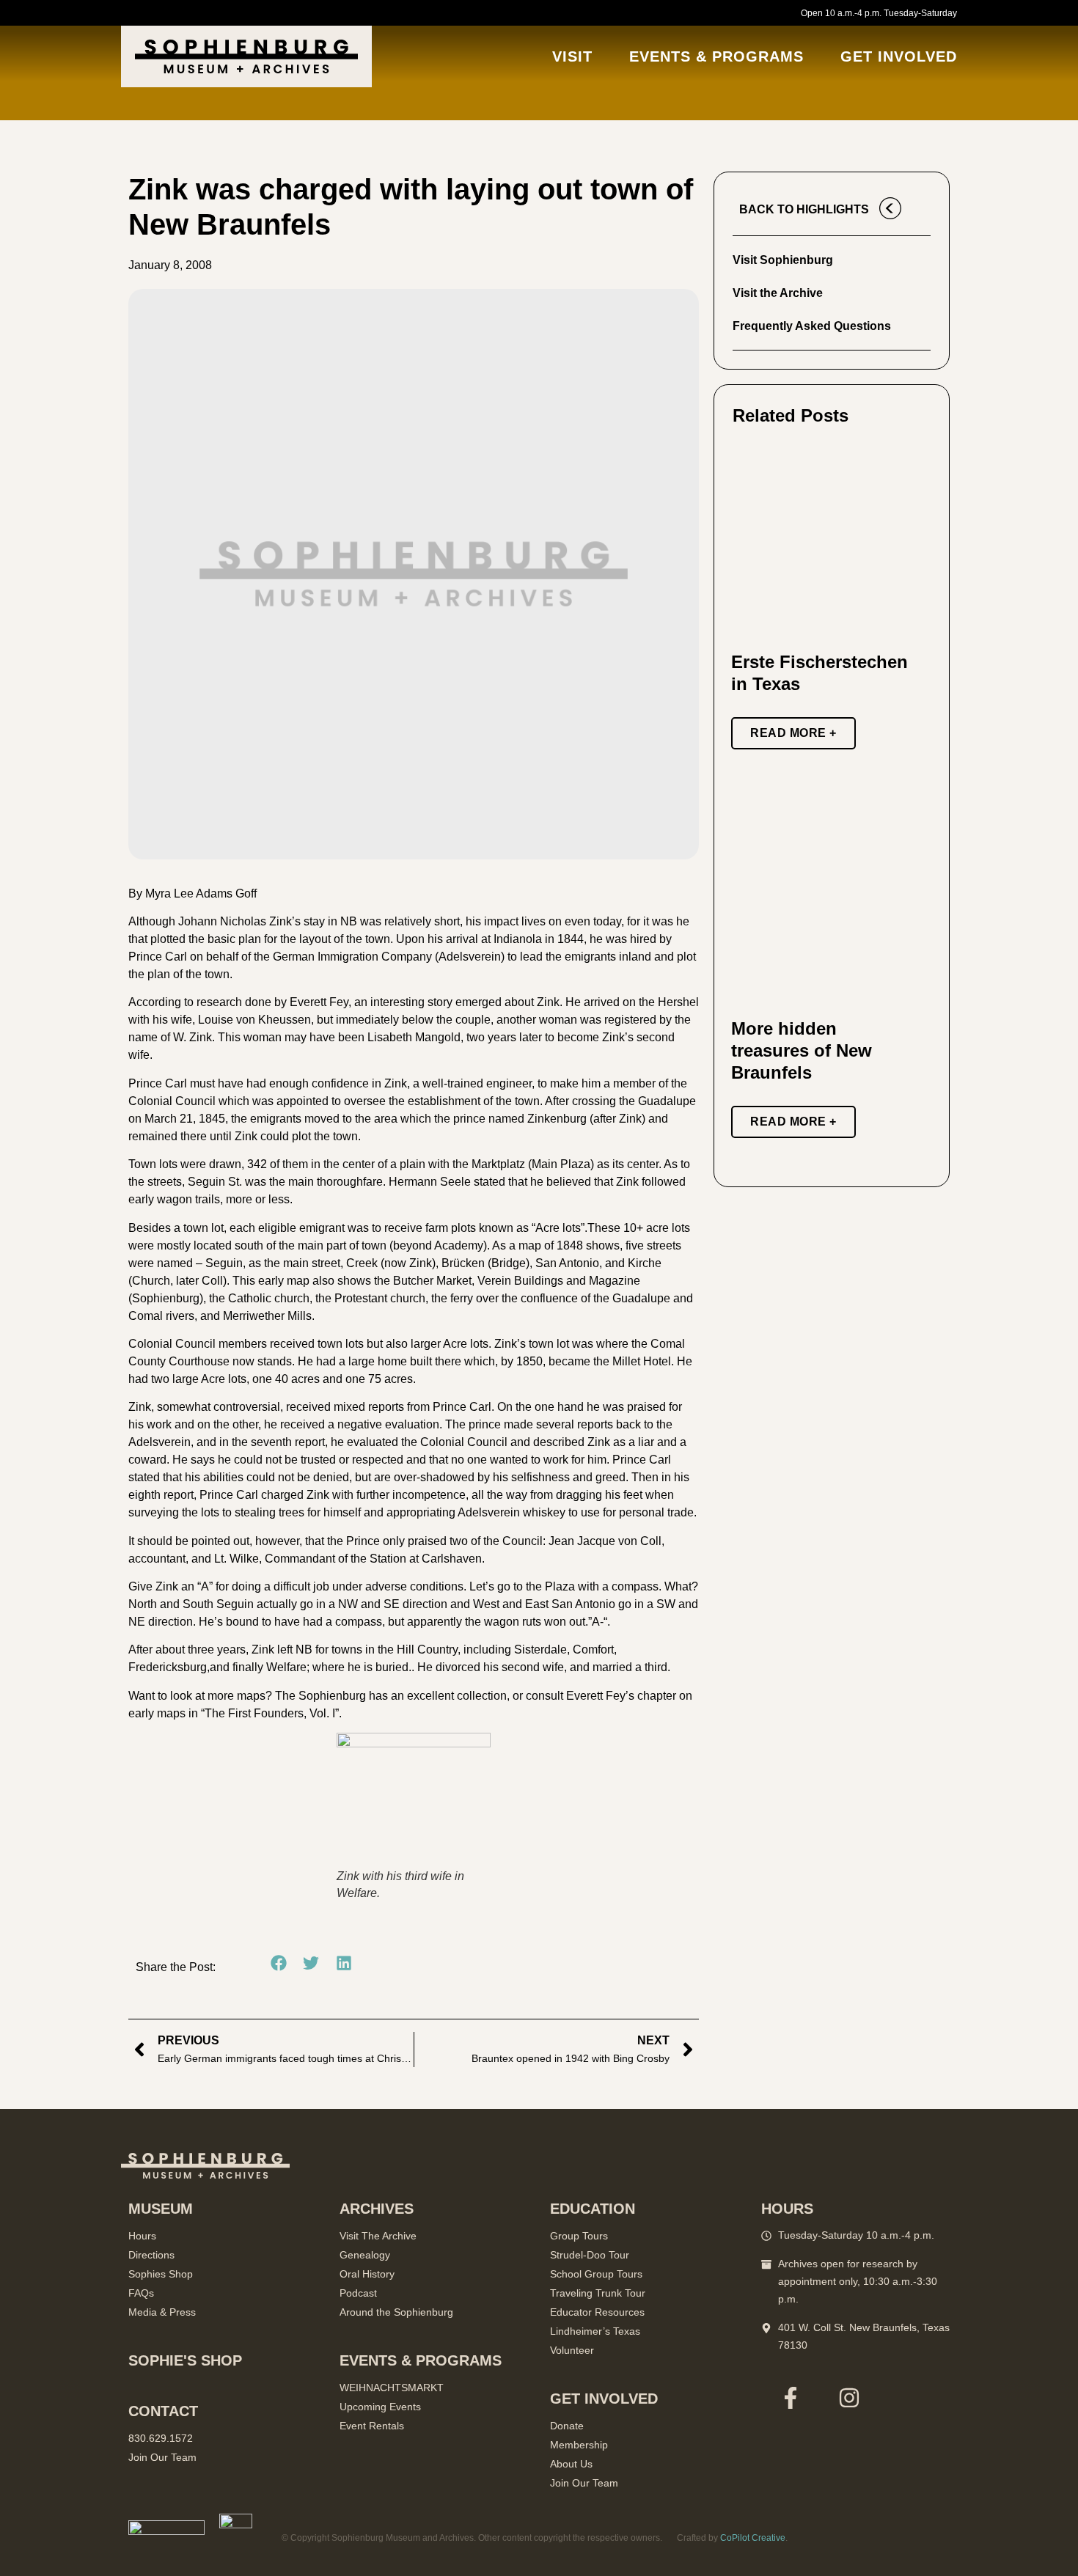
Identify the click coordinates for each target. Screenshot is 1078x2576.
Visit (572, 56)
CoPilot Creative (753, 2538)
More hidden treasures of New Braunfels (802, 1050)
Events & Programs (716, 56)
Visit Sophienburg (783, 260)
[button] (278, 1963)
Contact (163, 2411)
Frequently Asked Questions (812, 326)
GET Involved (899, 56)
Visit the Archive (778, 293)
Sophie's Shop (185, 2360)
